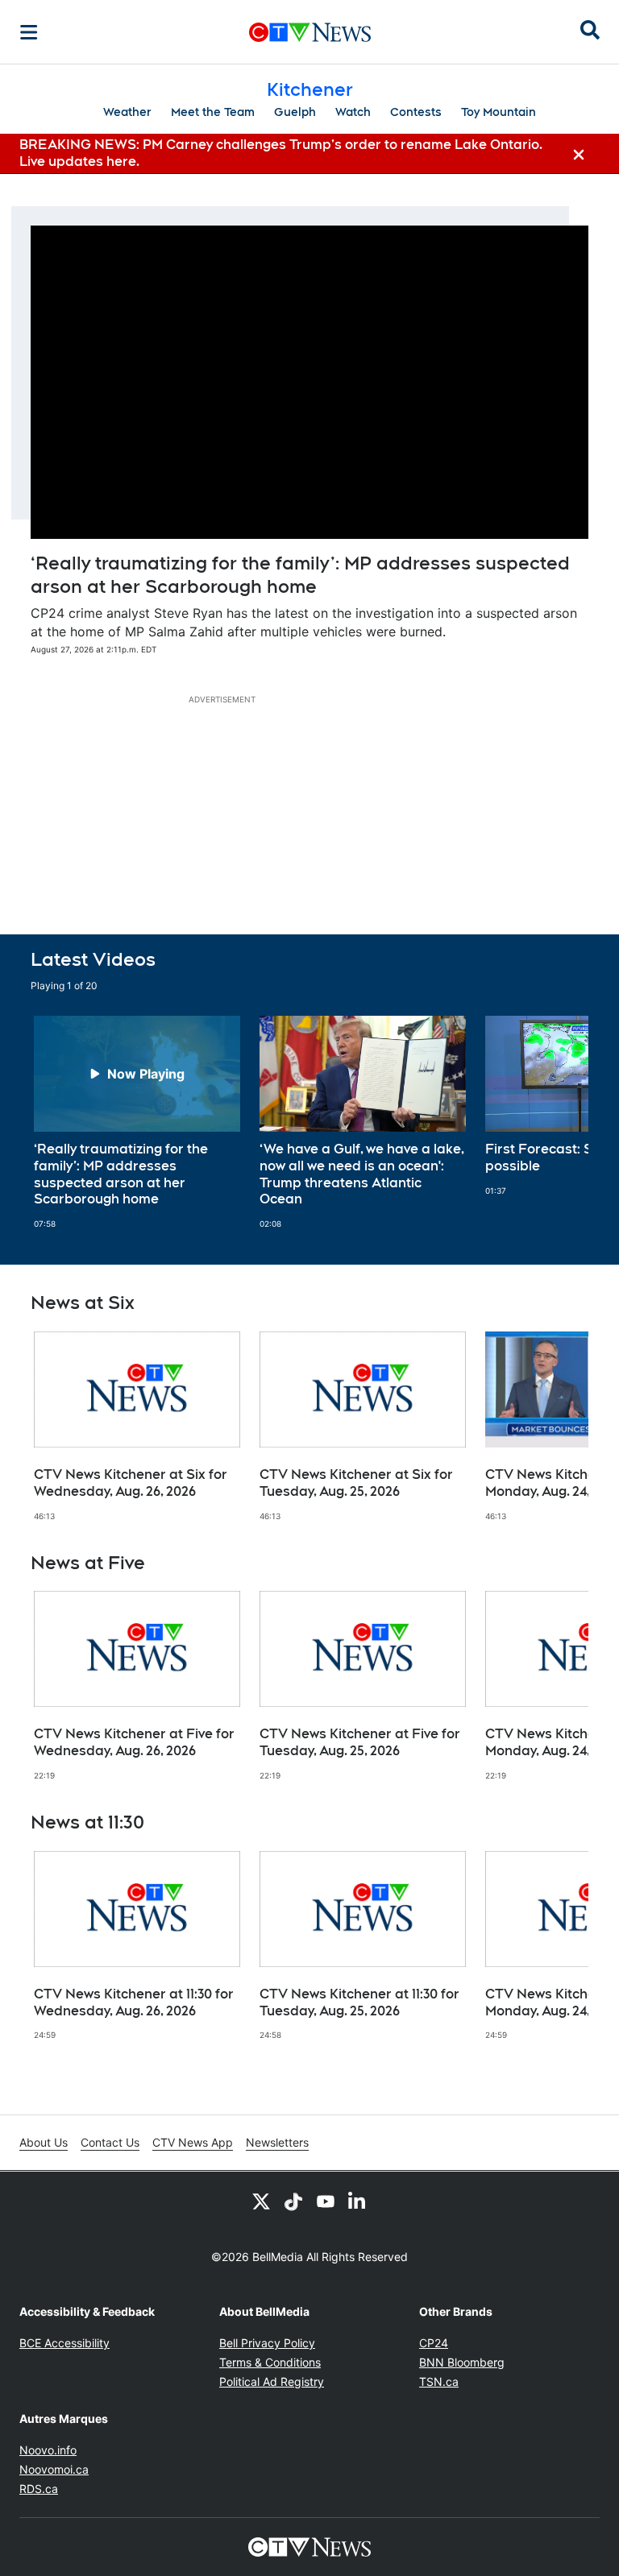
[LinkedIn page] (358, 2201)
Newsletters (277, 2142)
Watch (353, 112)
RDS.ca (39, 2489)
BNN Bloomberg (462, 2362)
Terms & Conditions (270, 2362)
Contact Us (110, 2142)
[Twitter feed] (261, 2201)
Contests (416, 112)
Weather (127, 112)
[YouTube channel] (326, 2201)
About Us (44, 2142)
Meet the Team (213, 112)
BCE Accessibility (64, 2343)
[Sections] (29, 32)
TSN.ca (439, 2381)
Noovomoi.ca (54, 2469)
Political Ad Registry (272, 2381)
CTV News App (193, 2142)
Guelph (295, 112)
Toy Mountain (499, 112)
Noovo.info (48, 2450)
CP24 (434, 2343)
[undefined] (137, 1122)
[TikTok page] (293, 2201)
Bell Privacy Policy (267, 2343)
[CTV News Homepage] (310, 32)
